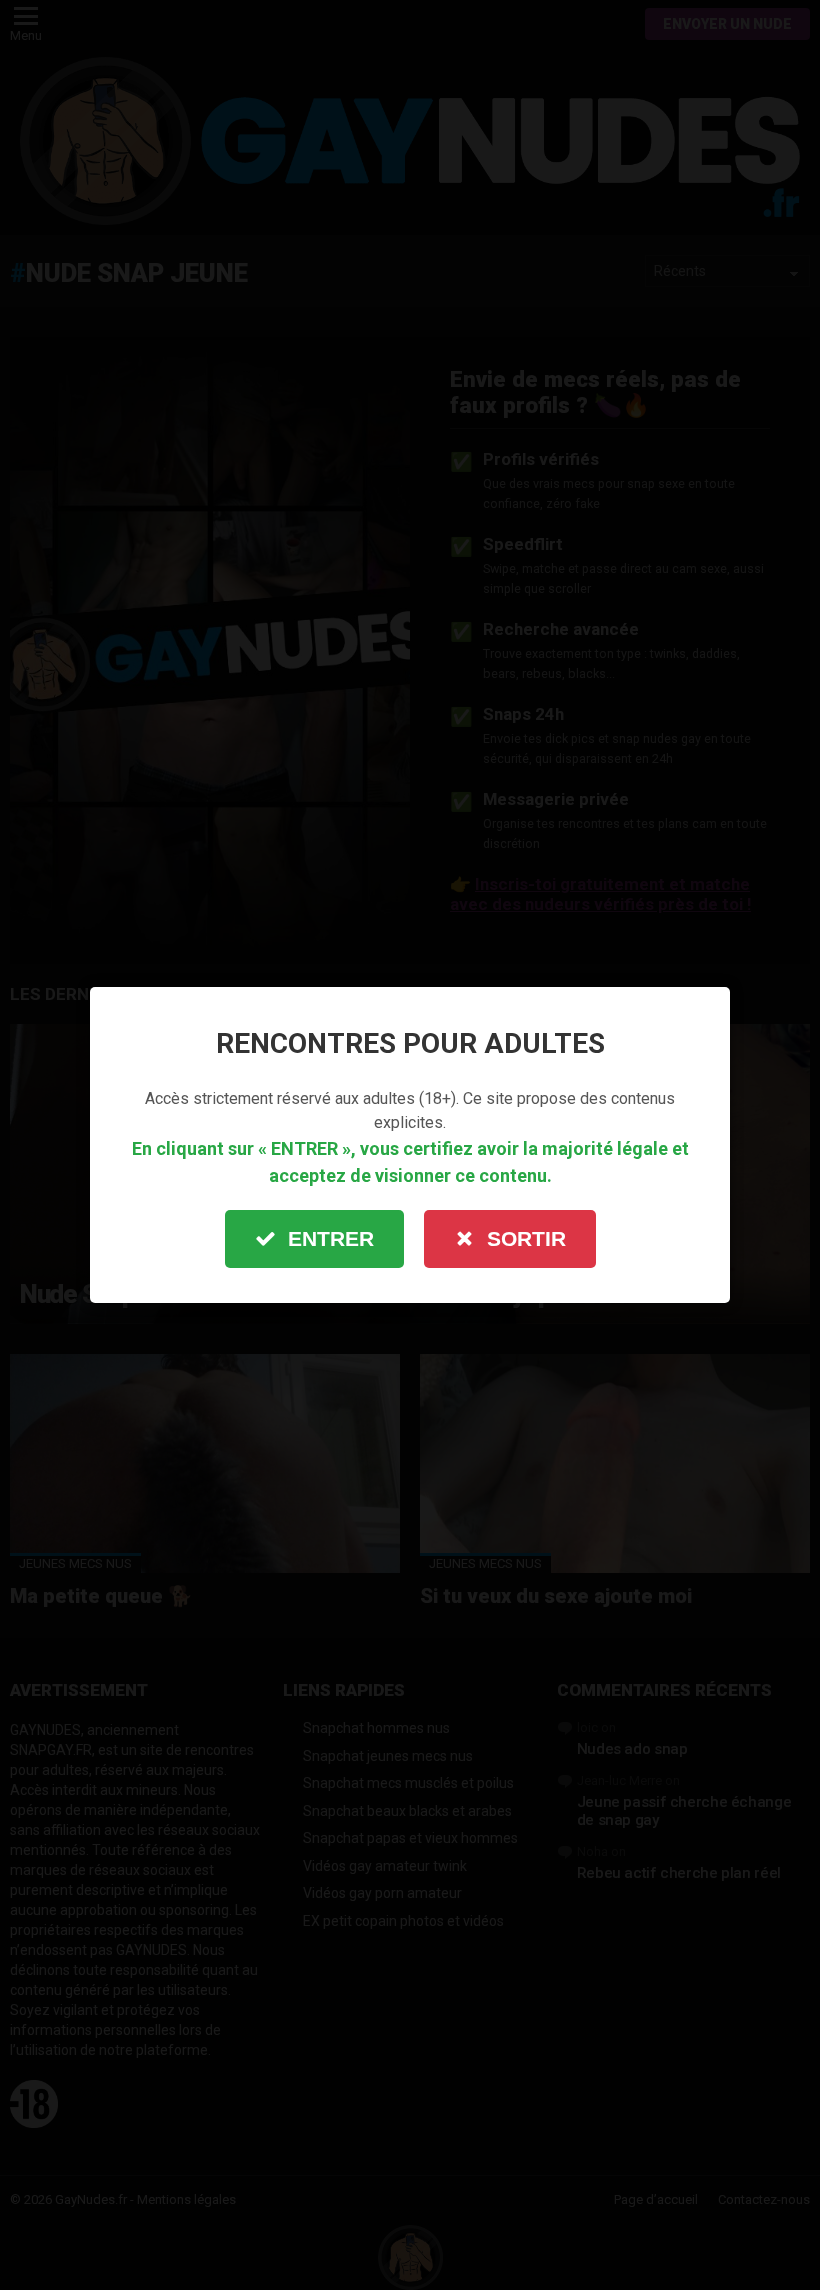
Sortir (526, 1238)
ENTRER (331, 1238)
